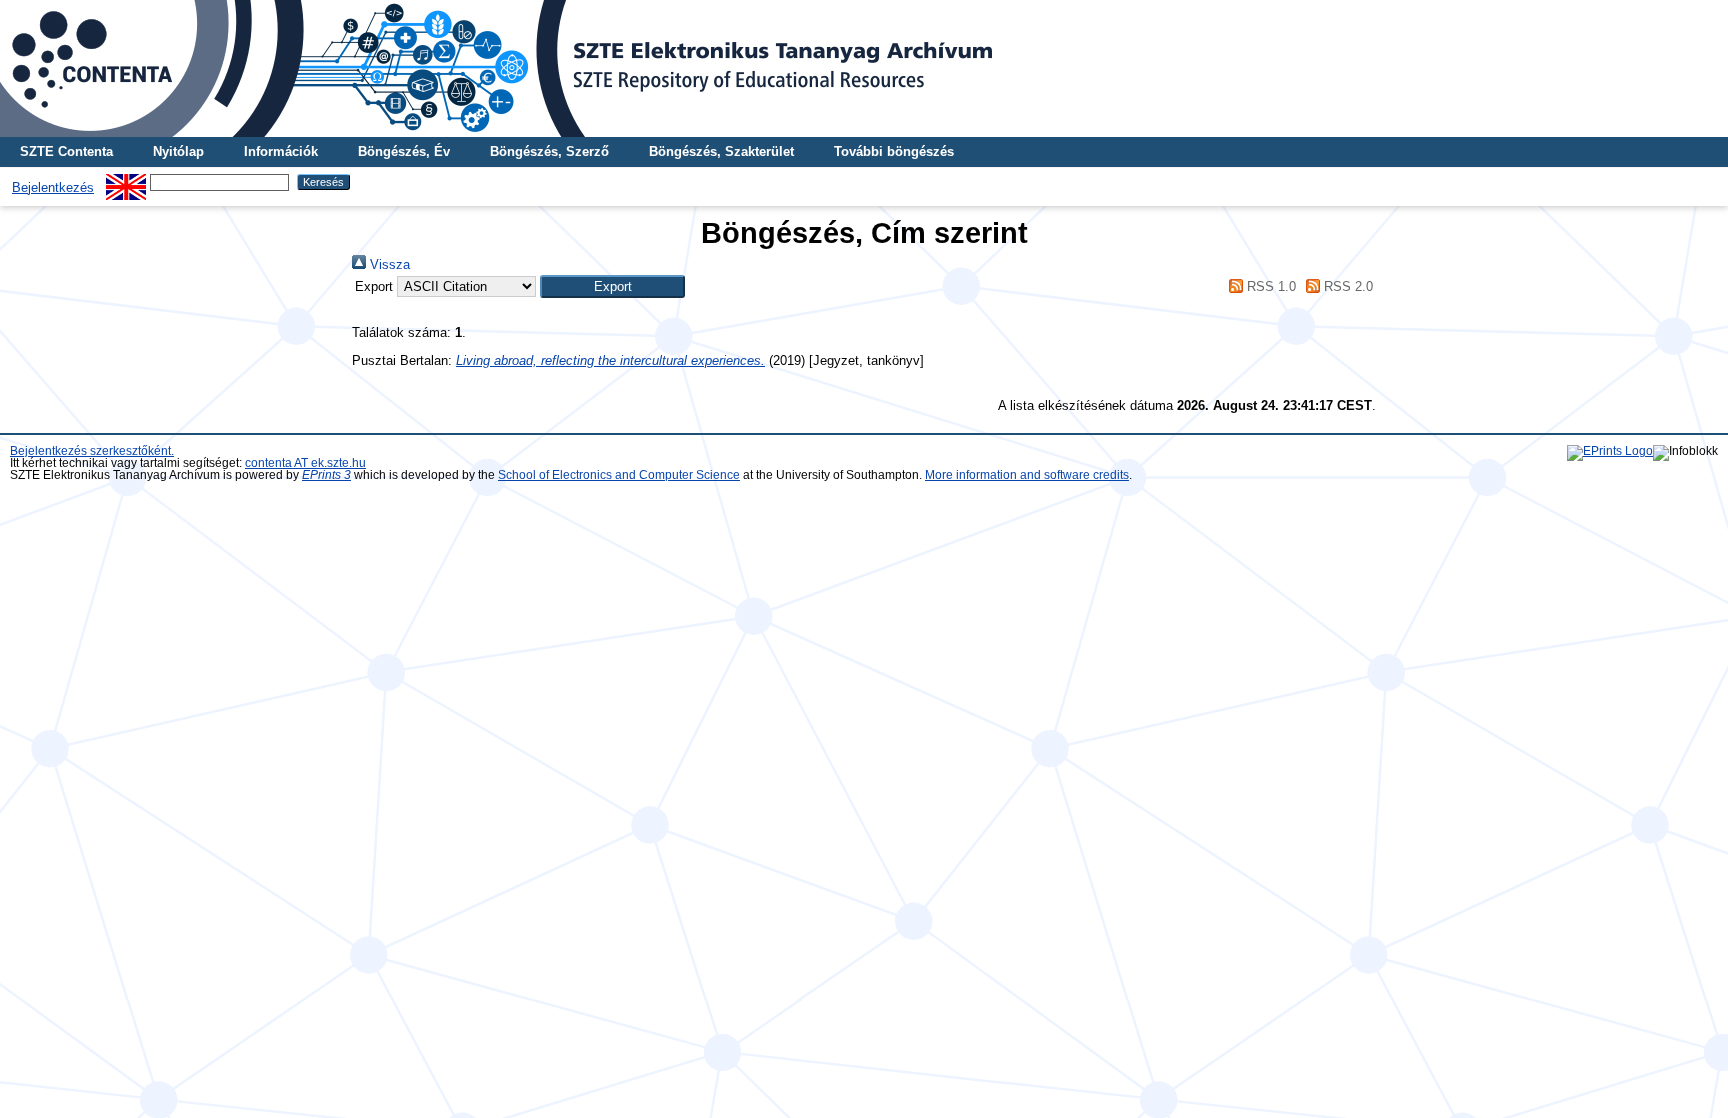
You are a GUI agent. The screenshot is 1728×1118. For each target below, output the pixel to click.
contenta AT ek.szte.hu (305, 463)
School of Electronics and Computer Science (619, 475)
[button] (612, 286)
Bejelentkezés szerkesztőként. (92, 451)
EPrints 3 (326, 475)
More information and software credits (1027, 475)
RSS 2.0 (1346, 286)
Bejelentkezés (53, 187)
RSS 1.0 (1269, 286)
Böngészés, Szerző (549, 151)
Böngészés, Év (404, 151)
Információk (281, 151)
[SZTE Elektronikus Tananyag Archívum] (864, 68)
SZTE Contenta (66, 151)
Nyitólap (178, 151)
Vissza (388, 264)
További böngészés (894, 151)
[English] (126, 181)
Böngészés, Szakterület (721, 151)
